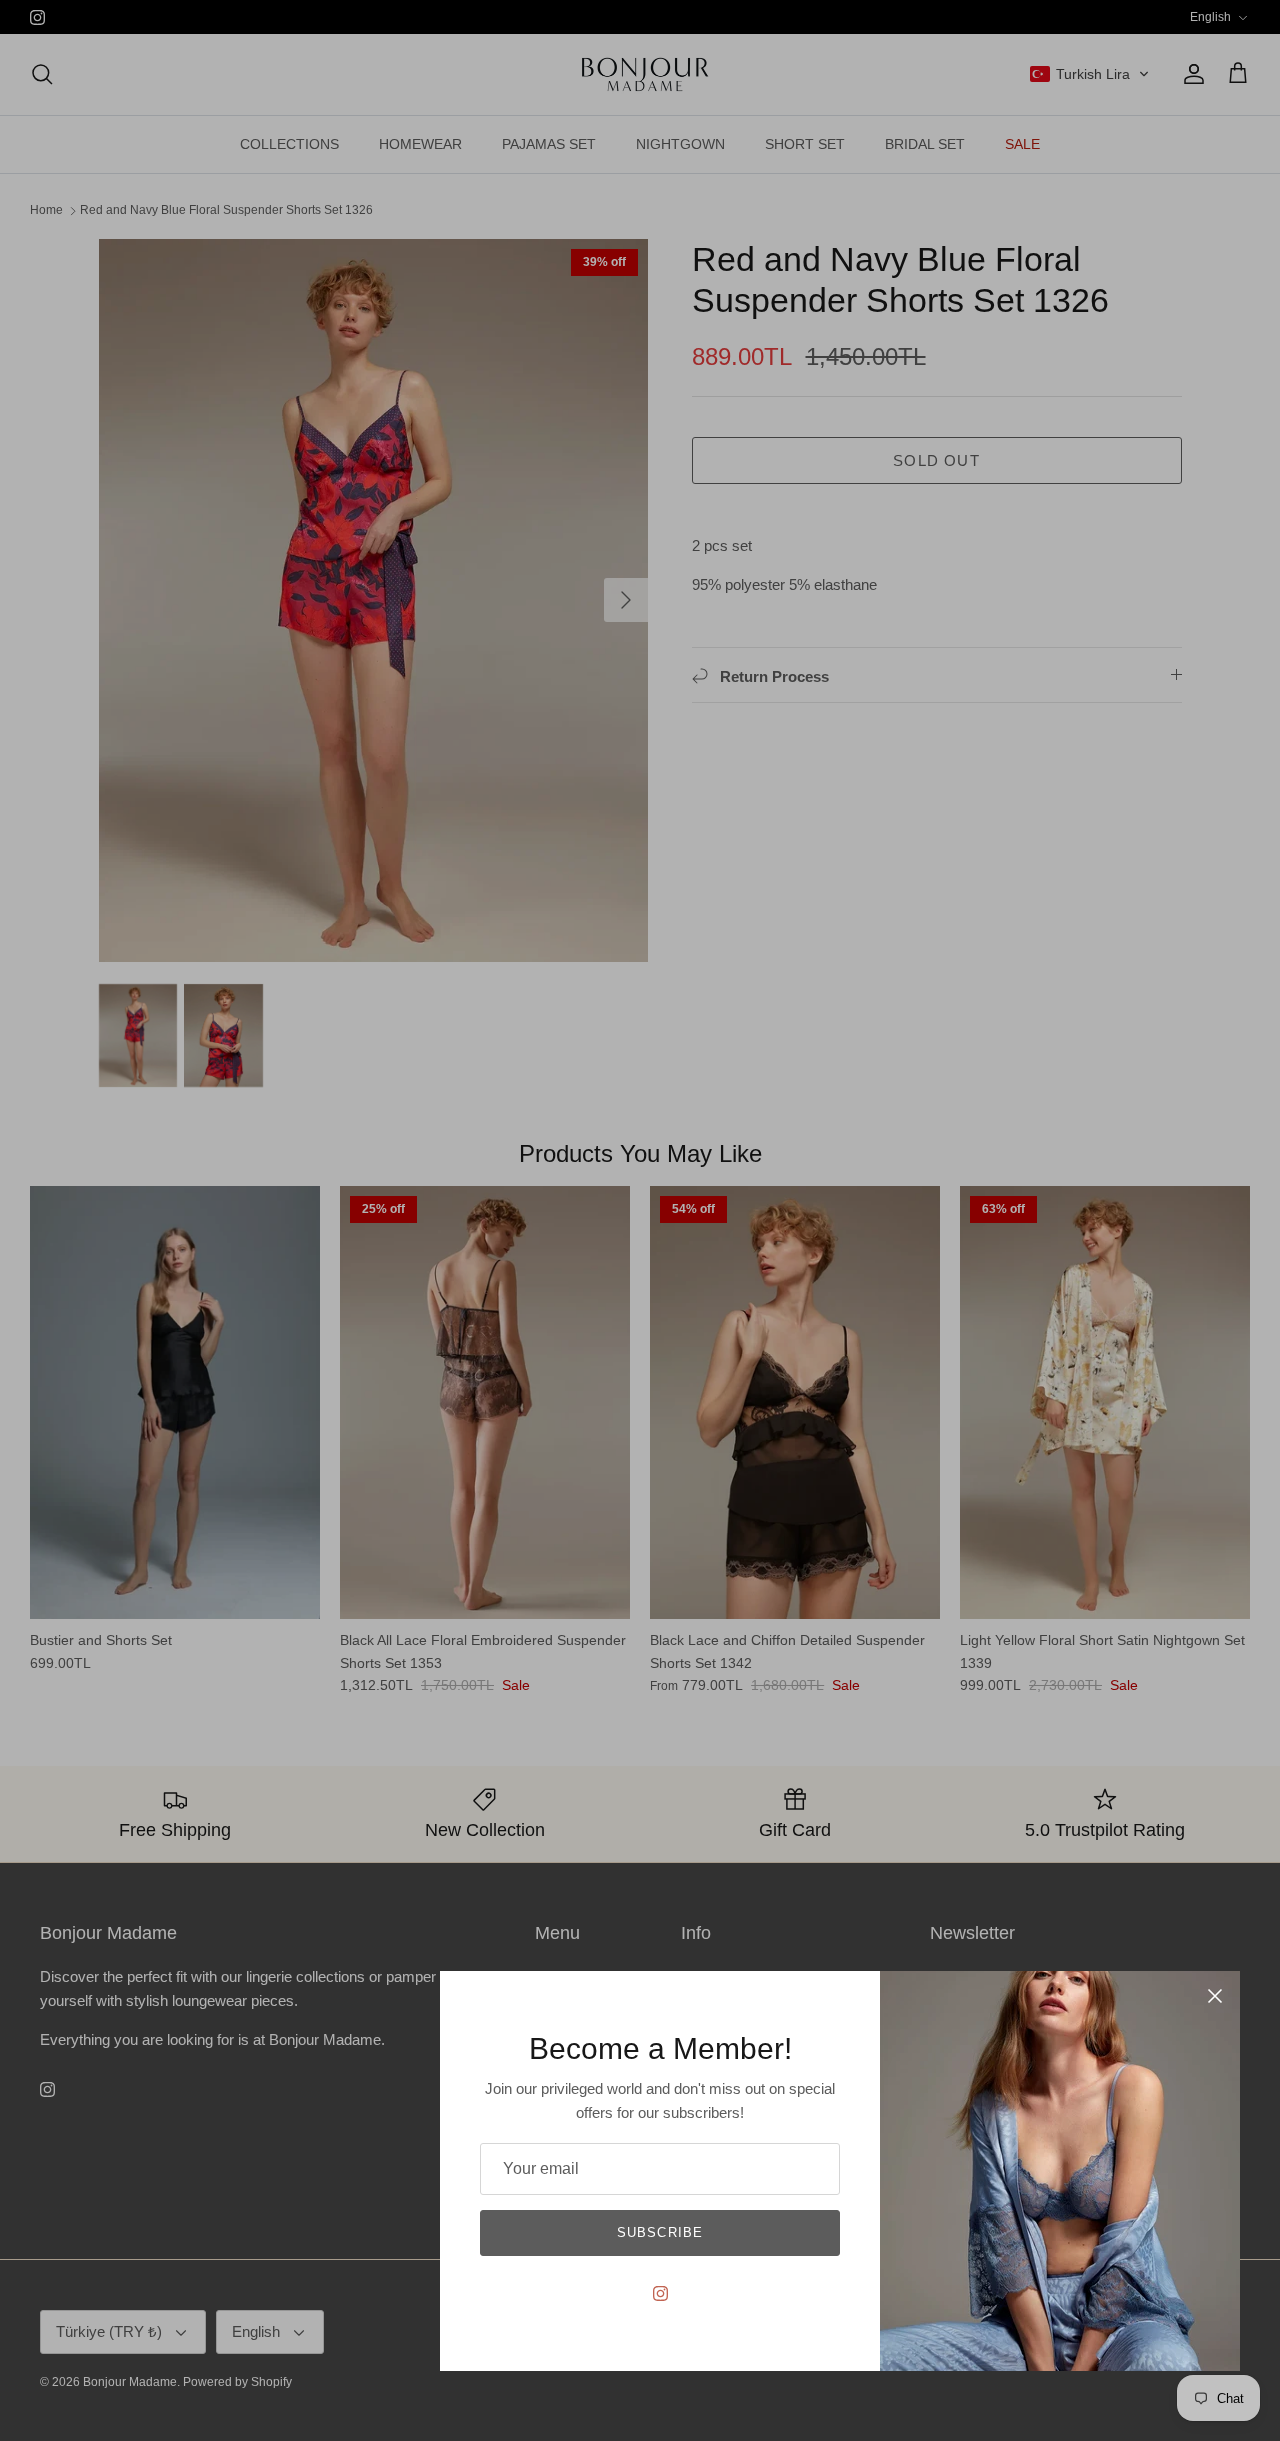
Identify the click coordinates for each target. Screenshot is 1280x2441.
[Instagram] (660, 2293)
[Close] (1215, 1996)
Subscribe (659, 2232)
